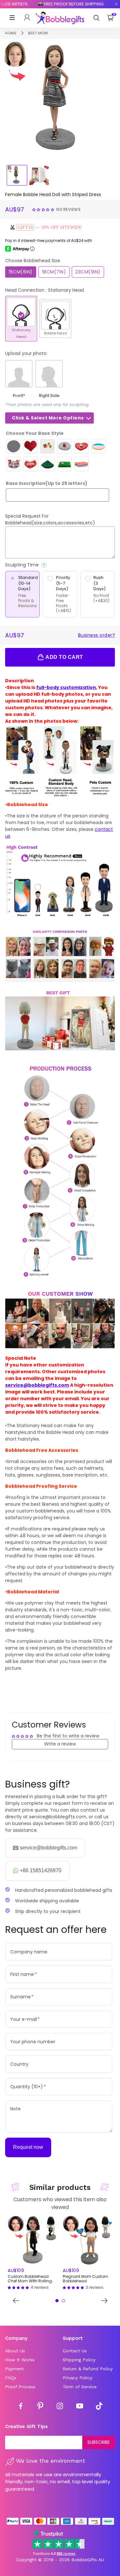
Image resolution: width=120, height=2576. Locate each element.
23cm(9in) (88, 272)
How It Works (20, 2360)
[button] (44, 209)
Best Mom (38, 33)
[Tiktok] (99, 2407)
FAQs (11, 2378)
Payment (15, 2369)
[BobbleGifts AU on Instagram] (60, 2407)
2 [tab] (63, 2301)
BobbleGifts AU (88, 2560)
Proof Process (20, 2387)
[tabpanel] (33, 2253)
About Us (15, 2351)
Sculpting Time (40, 565)
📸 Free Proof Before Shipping (63, 4)
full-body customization (66, 687)
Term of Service (80, 2387)
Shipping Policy (79, 2360)
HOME (11, 33)
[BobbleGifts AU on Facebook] (21, 2407)
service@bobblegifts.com (37, 1385)
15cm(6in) (21, 272)
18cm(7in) (54, 272)
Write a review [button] (60, 1744)
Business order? (97, 635)
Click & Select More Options (48, 418)
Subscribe (99, 2442)
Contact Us (75, 2351)
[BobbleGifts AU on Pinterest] (40, 2407)
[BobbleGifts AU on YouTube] (80, 2407)
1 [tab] (57, 2301)
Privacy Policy (77, 2378)
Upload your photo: (26, 353)
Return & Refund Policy (88, 2369)
